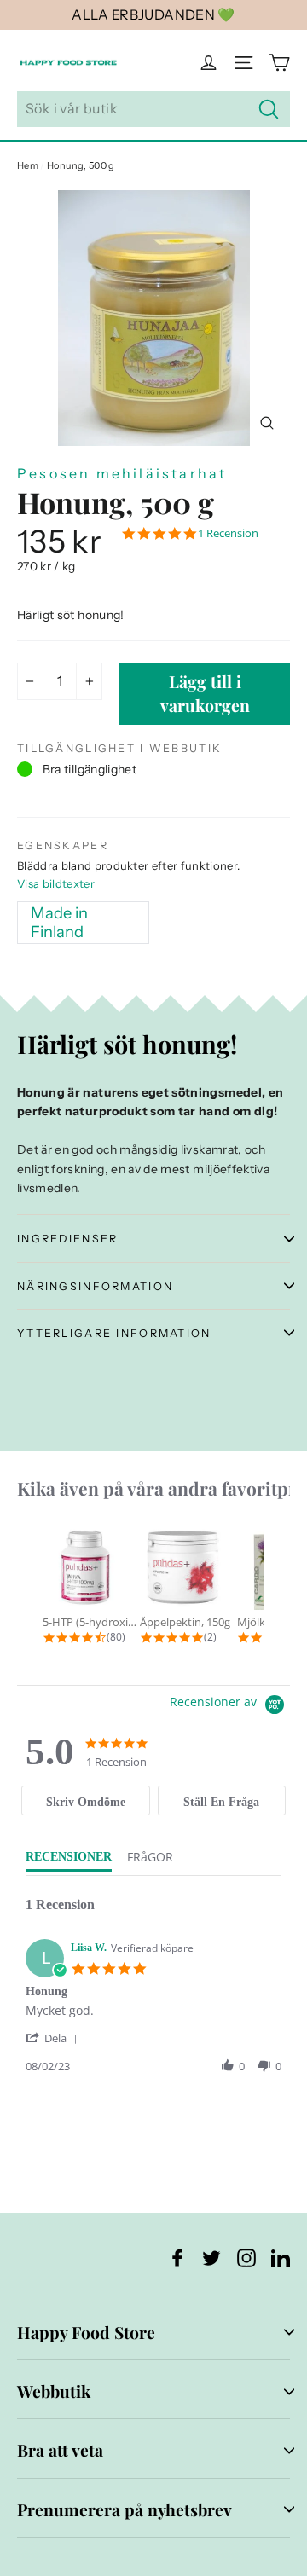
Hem (28, 165)
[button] (55, 2038)
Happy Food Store (86, 2332)
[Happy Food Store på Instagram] (246, 2257)
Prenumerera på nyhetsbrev (125, 2509)
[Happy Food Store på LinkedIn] (281, 2257)
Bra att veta (60, 2450)
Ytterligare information (114, 1333)
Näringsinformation (95, 1286)
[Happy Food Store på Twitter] (211, 2257)
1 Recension (228, 533)
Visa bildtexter (56, 883)
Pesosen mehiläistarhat (122, 473)
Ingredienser (67, 1239)
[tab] (85, 1800)
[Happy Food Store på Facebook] (177, 2257)
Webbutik (54, 2391)
